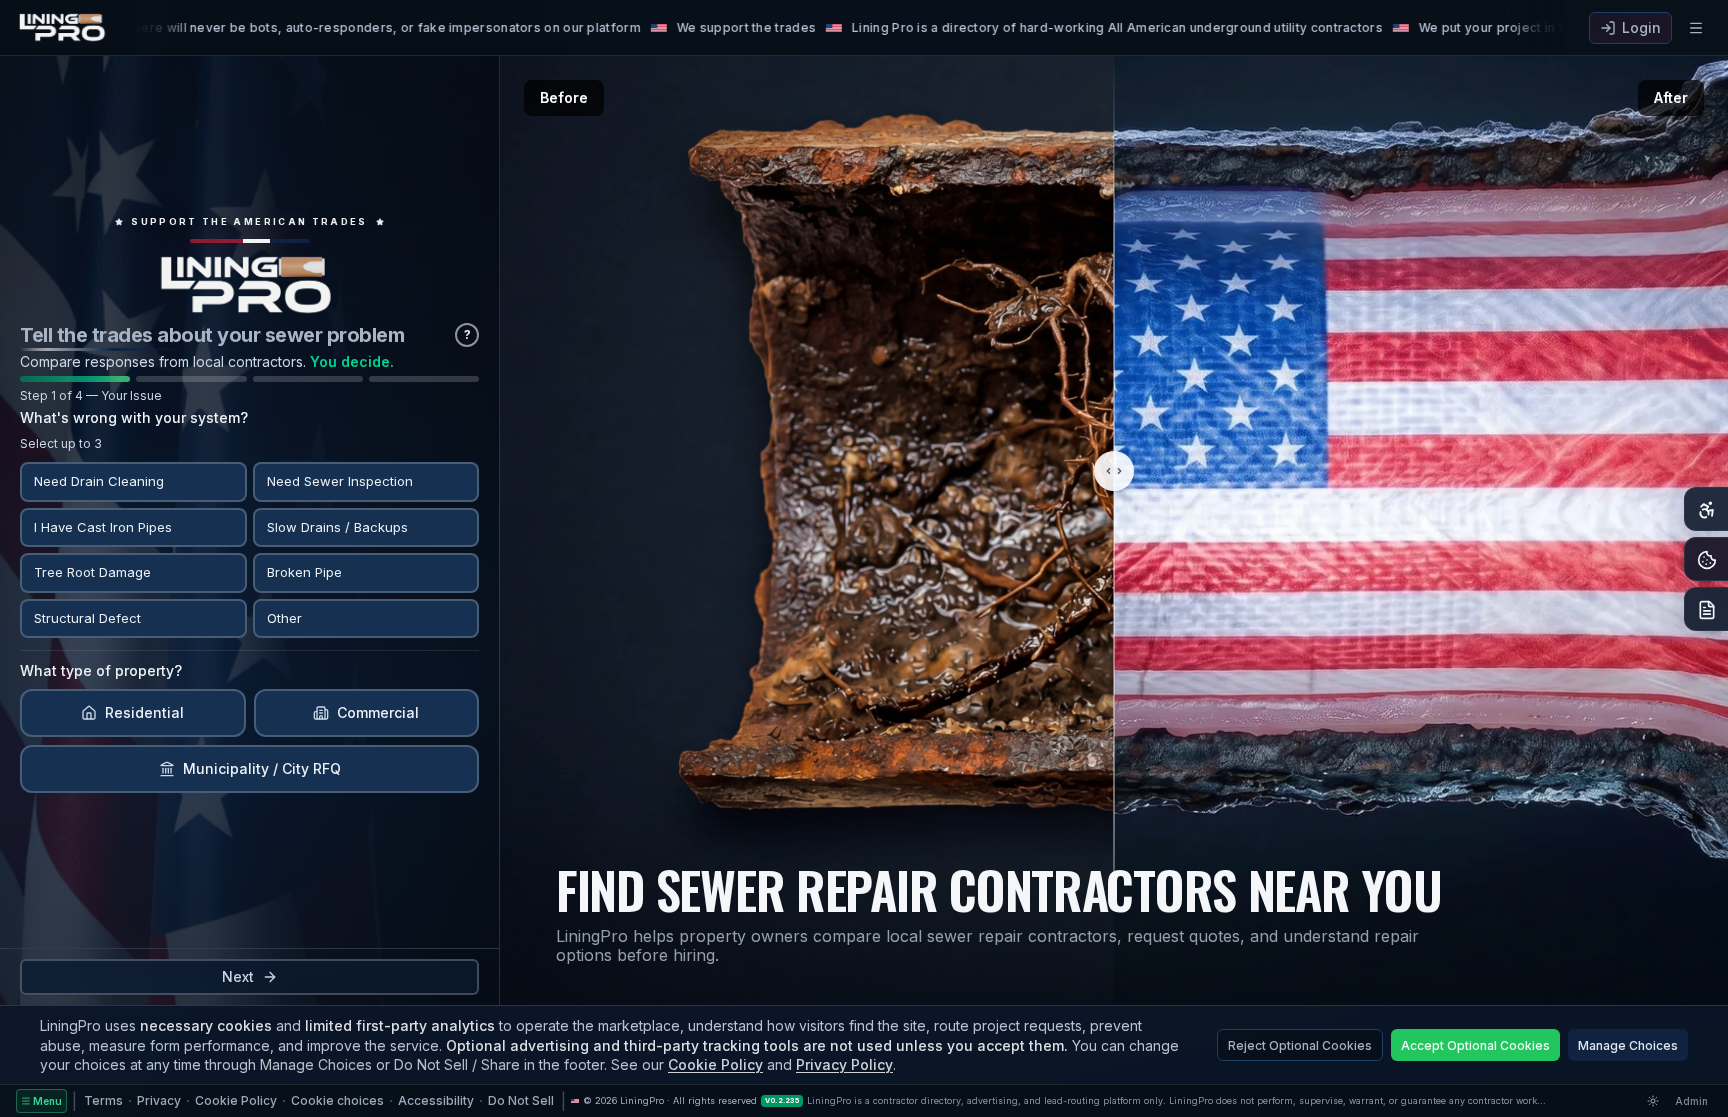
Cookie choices (337, 1100)
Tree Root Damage (92, 572)
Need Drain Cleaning (99, 481)
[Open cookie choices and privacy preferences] (1706, 559)
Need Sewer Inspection (340, 481)
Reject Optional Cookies (1300, 1045)
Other (284, 617)
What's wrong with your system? (134, 417)
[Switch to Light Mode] (1653, 1101)
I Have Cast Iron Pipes (103, 526)
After (1671, 97)
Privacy (159, 1100)
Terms (103, 1100)
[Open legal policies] (1706, 609)
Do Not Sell (521, 1100)
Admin (1691, 1101)
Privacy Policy (844, 1064)
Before (564, 97)
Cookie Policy (715, 1064)
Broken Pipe (304, 572)
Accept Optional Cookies (1475, 1045)
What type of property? (101, 670)
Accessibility (436, 1100)
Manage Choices (1628, 1045)
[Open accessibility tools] (1706, 509)
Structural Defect (87, 617)
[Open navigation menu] (1696, 28)
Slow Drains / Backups (337, 526)
